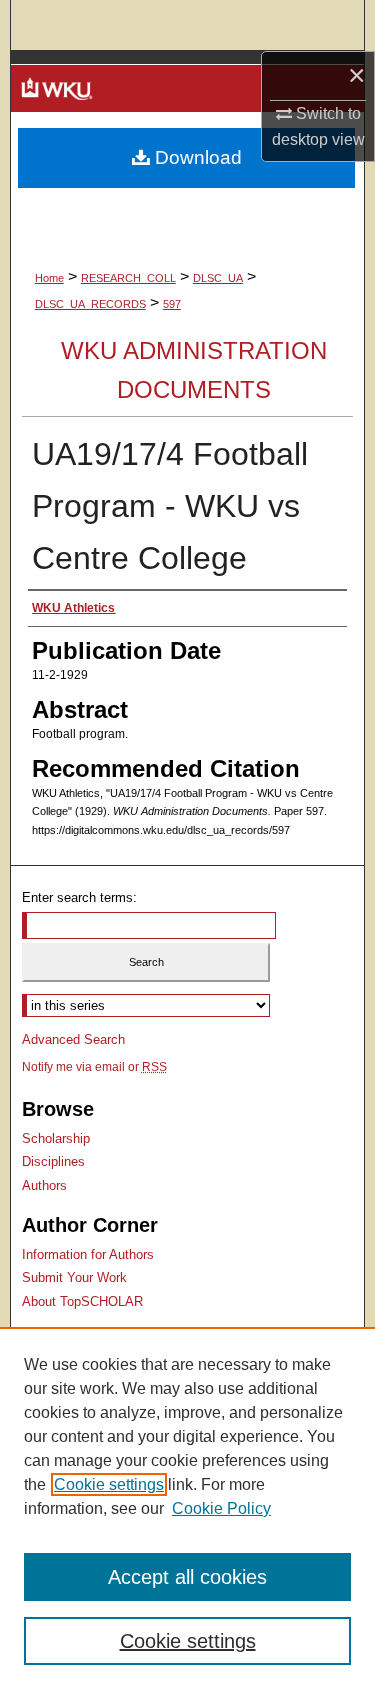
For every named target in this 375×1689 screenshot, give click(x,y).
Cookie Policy (221, 1508)
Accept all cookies (187, 1577)
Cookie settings (109, 1484)
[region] (187, 1508)
